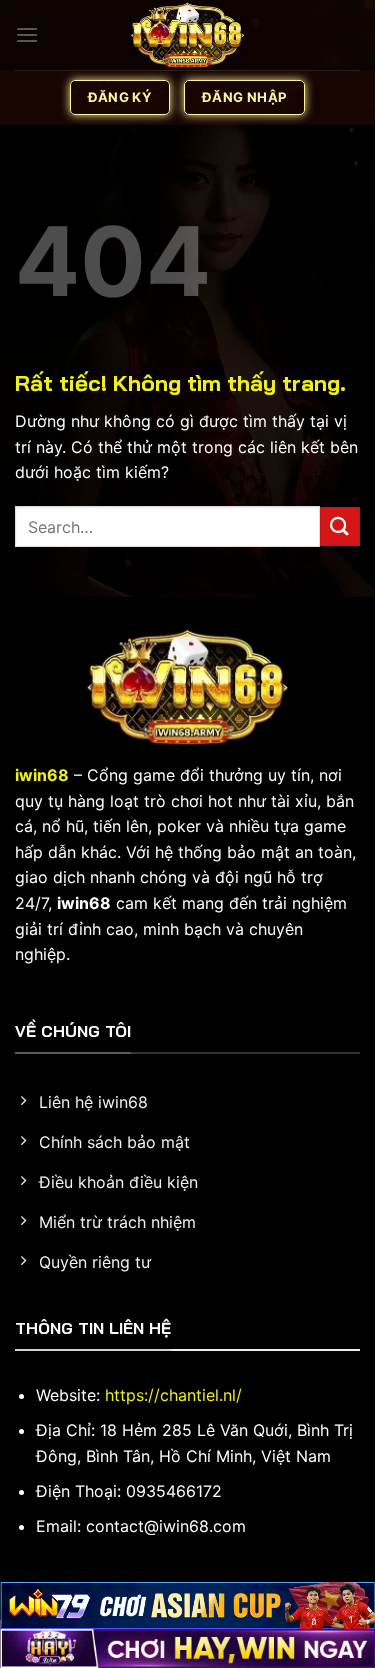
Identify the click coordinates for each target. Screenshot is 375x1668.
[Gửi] (340, 526)
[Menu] (27, 34)
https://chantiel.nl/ (173, 1395)
